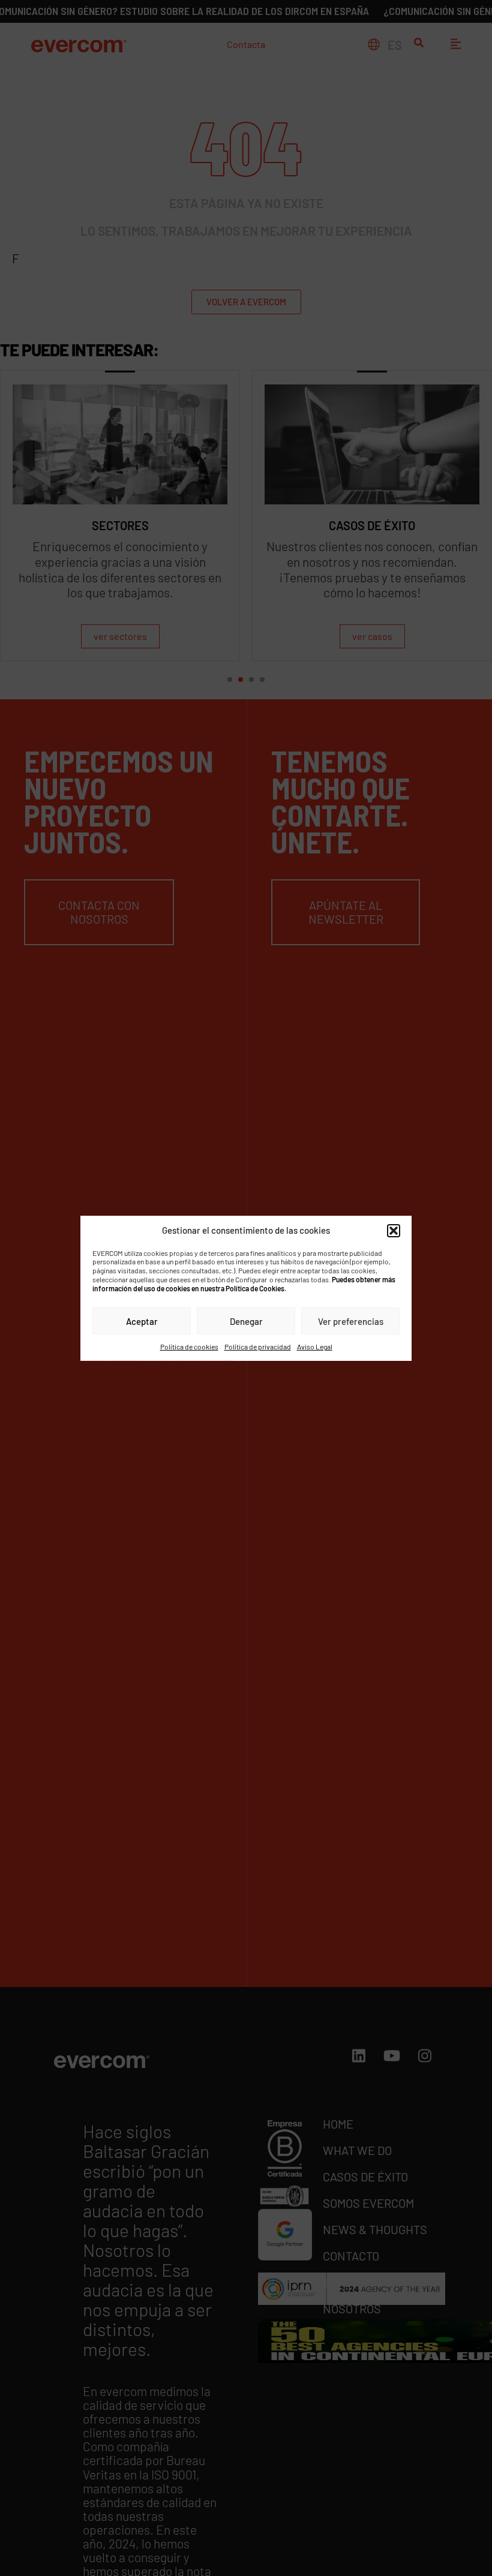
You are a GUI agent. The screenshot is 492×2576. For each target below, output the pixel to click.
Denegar (246, 1321)
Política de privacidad (258, 1346)
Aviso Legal (315, 1346)
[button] (394, 1230)
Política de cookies (189, 1346)
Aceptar (142, 1321)
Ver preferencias (351, 1321)
